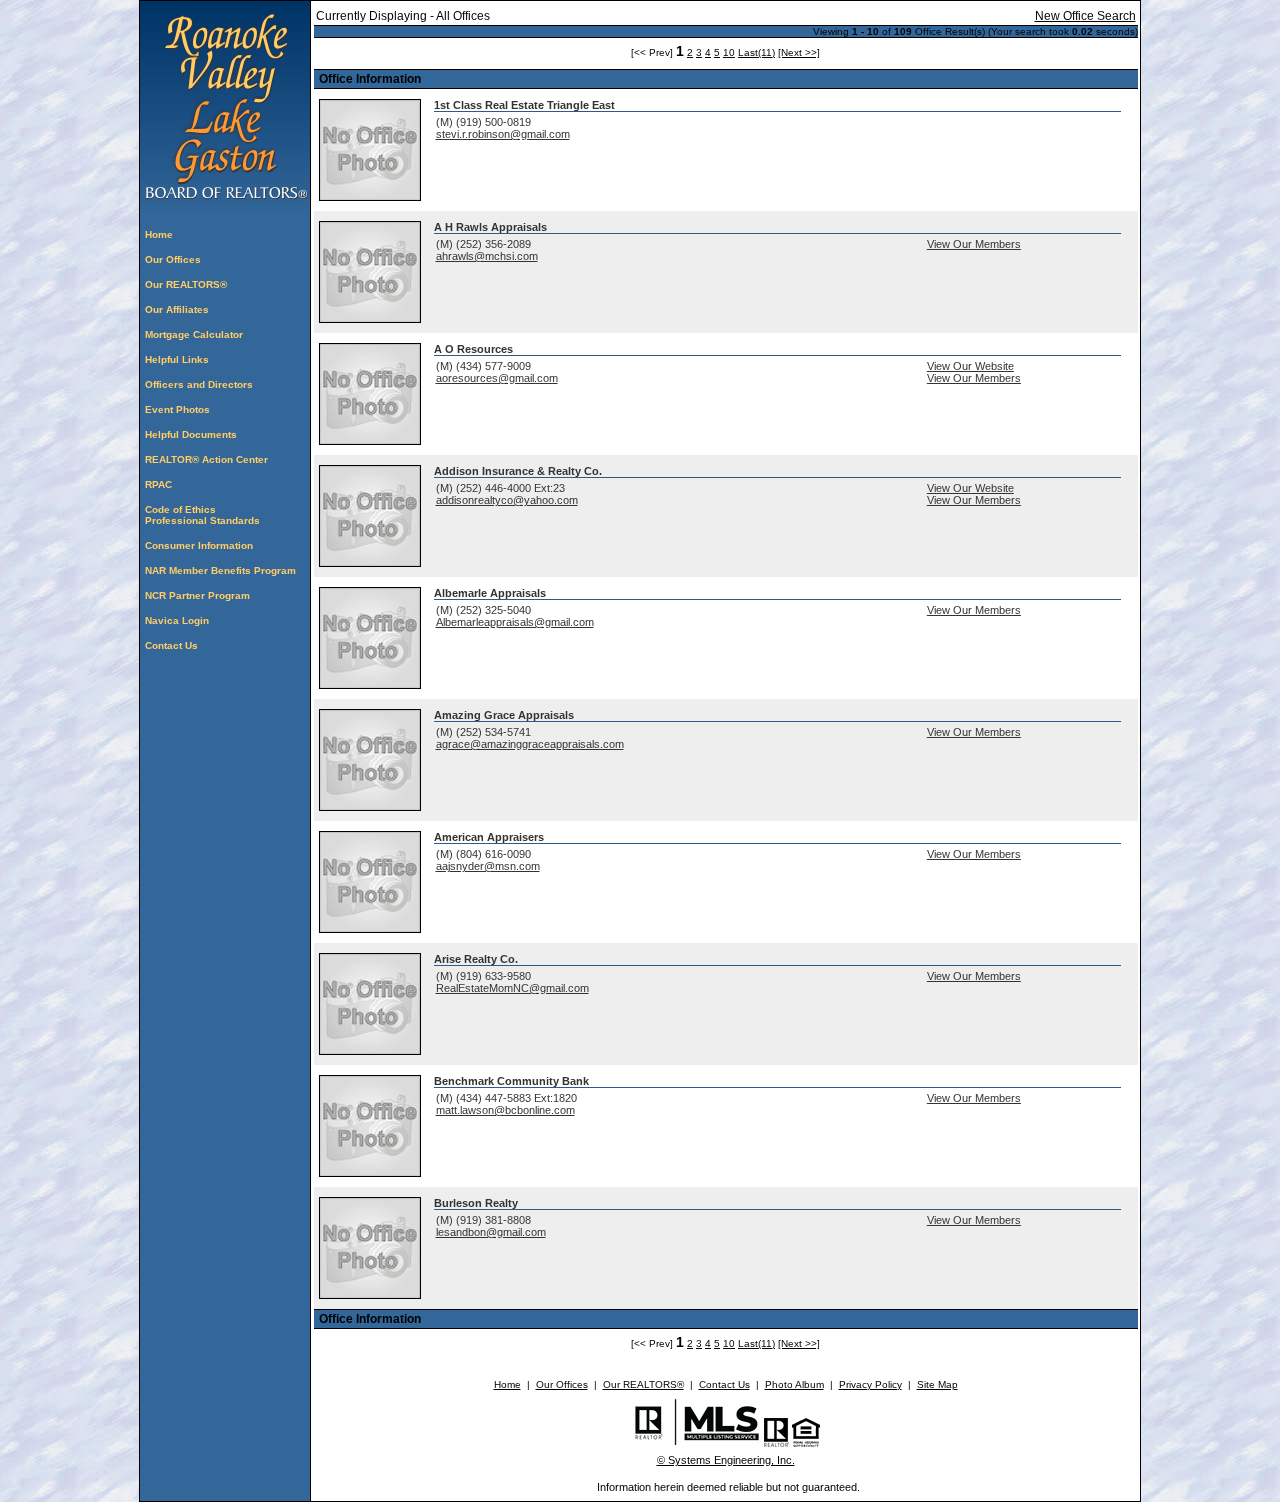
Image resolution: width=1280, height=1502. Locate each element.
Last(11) (756, 52)
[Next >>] (799, 52)
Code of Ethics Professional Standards (202, 515)
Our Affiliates (177, 309)
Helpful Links (177, 359)
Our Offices (173, 259)
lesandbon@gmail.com (491, 1232)
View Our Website (970, 366)
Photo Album (794, 1384)
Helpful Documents (191, 434)
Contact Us (171, 645)
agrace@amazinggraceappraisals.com (530, 744)
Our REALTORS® (186, 284)
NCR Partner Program (197, 595)
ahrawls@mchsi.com (487, 256)
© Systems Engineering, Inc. (726, 1460)
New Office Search (1085, 16)
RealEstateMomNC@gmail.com (512, 988)
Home (159, 234)
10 (729, 52)
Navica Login (177, 620)
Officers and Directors (199, 384)
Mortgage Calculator (194, 334)
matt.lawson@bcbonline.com (505, 1110)
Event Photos (177, 409)
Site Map (937, 1384)
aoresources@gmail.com (497, 378)
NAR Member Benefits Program (220, 570)
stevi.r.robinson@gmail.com (503, 134)
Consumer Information (199, 545)
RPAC (158, 484)
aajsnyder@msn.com (488, 866)
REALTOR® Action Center (206, 459)
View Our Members (974, 244)
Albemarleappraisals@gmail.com (515, 622)
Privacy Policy (870, 1384)
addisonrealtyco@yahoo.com (507, 500)
